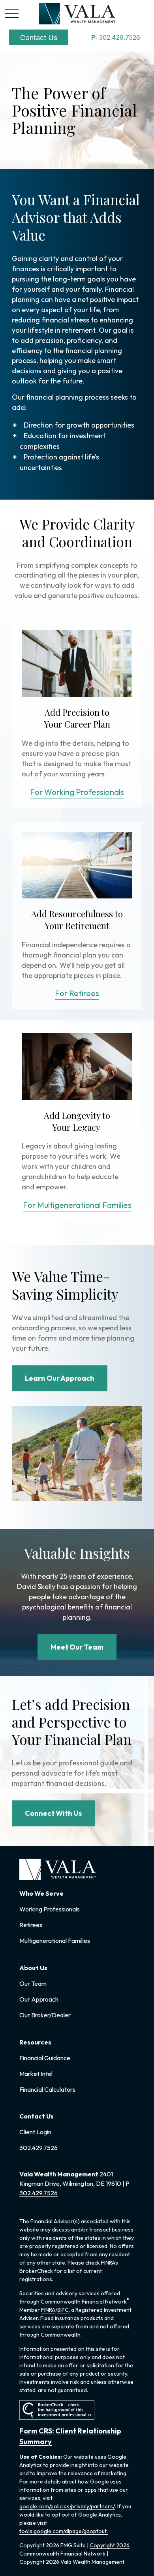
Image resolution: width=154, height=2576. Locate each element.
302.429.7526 (116, 37)
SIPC (63, 2310)
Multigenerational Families (55, 1941)
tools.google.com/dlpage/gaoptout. (64, 2531)
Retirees (31, 1925)
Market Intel (36, 2074)
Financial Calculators (47, 2089)
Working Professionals (50, 1909)
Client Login (35, 2132)
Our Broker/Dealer (45, 2015)
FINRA (48, 2310)
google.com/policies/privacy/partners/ (67, 2506)
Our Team (33, 1983)
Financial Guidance (45, 2058)
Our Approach (39, 1999)
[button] (39, 37)
